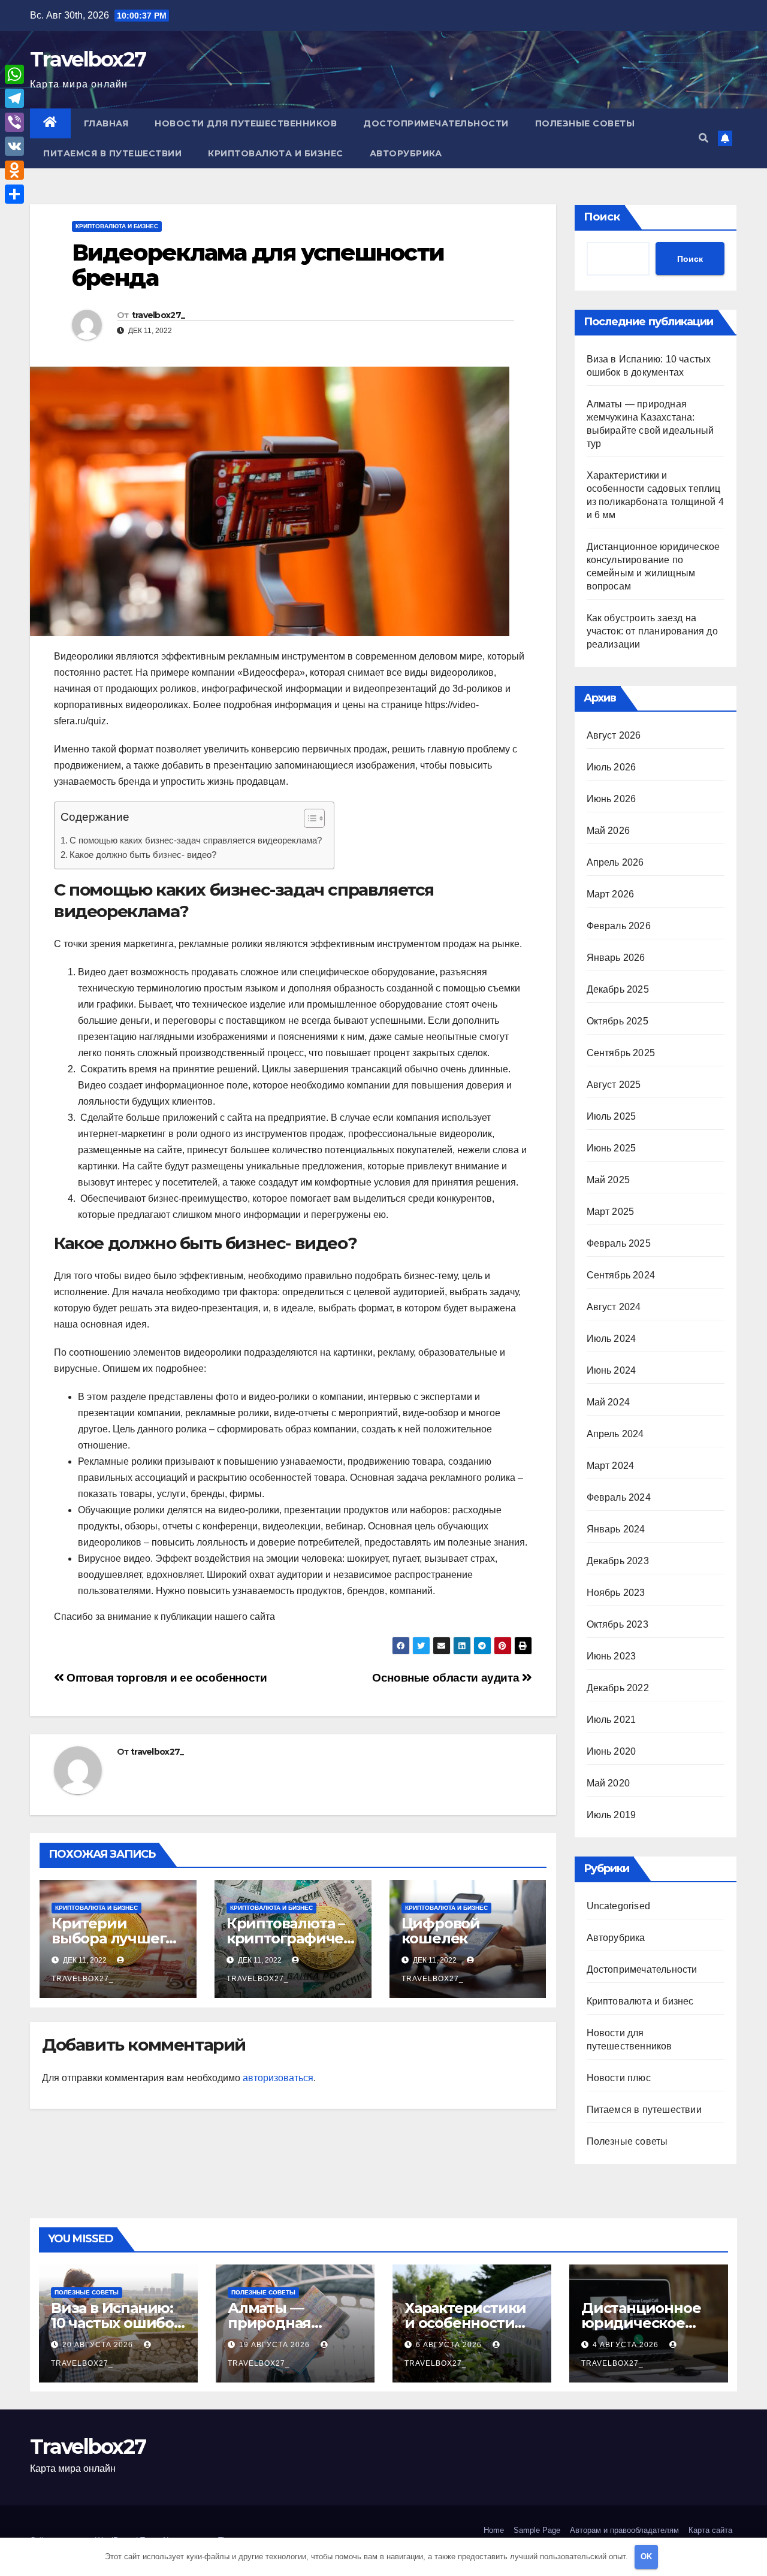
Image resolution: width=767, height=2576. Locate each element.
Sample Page (537, 2530)
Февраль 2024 (619, 1497)
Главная (106, 123)
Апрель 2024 (615, 1434)
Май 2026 (609, 831)
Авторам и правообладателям (624, 2530)
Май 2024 (609, 1402)
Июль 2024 (612, 1339)
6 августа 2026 (450, 2345)
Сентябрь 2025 (621, 1053)
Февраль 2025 (619, 1243)
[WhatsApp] (14, 74)
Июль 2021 (612, 1720)
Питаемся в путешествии (112, 153)
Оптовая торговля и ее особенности (166, 1678)
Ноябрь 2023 (616, 1593)
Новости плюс (619, 2078)
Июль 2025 (612, 1116)
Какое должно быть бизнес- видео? (143, 855)
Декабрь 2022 (618, 1688)
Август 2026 (614, 735)
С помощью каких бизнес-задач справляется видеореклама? (196, 840)
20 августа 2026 (99, 2345)
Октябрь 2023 (617, 1624)
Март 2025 (611, 1212)
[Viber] (14, 122)
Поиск (602, 217)
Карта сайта (710, 2530)
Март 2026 (611, 894)
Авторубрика (406, 153)
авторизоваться (278, 2078)
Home (494, 2530)
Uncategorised (619, 1906)
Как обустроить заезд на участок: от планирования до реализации (652, 631)
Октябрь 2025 (617, 1021)
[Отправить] (14, 194)
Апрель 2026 (615, 862)
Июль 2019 (612, 1815)
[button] (703, 138)
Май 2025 (609, 1180)
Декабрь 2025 (618, 989)
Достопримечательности (436, 123)
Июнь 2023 (612, 1656)
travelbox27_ (158, 315)
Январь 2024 (616, 1529)
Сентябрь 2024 (621, 1275)
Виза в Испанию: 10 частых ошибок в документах (117, 2323)
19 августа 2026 (276, 2345)
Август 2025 (614, 1085)
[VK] (14, 146)
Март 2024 (611, 1466)
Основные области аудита (447, 1678)
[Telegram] (14, 98)
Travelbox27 (88, 59)
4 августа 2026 (627, 2345)
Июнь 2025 (612, 1148)
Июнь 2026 (612, 799)
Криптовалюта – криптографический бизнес (289, 1938)
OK (646, 2557)
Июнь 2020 (612, 1751)
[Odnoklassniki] (14, 170)
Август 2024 (614, 1307)
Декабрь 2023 (618, 1561)
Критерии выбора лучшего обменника (113, 1938)
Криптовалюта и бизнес (276, 153)
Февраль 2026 (619, 926)
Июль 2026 (612, 767)
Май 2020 (609, 1783)
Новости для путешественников (246, 123)
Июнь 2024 (612, 1370)
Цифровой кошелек (441, 1931)
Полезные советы (585, 123)
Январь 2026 (616, 958)
